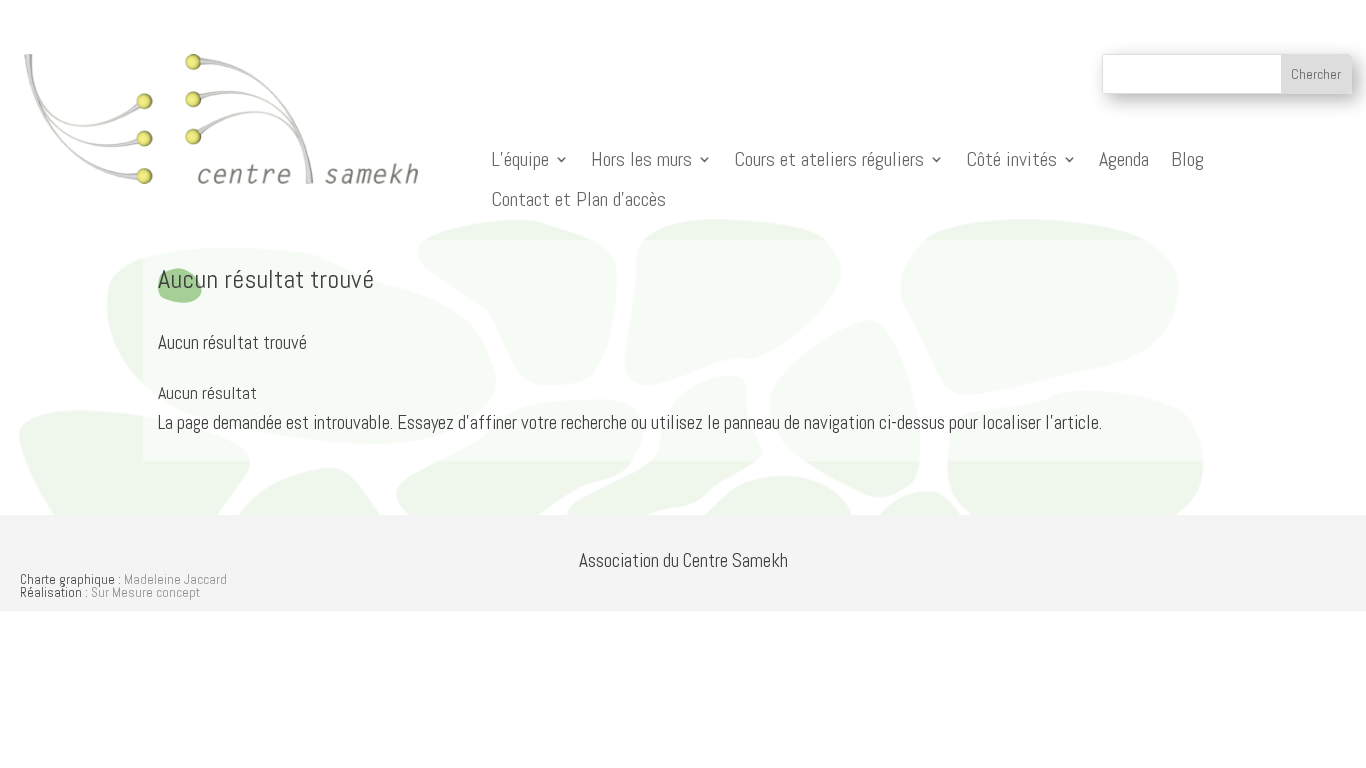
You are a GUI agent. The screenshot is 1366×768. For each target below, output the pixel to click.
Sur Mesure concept (145, 592)
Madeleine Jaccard (175, 579)
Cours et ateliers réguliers (829, 159)
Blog (1187, 159)
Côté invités (1011, 159)
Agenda (1124, 159)
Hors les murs (641, 159)
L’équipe (520, 159)
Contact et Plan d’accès (578, 199)
